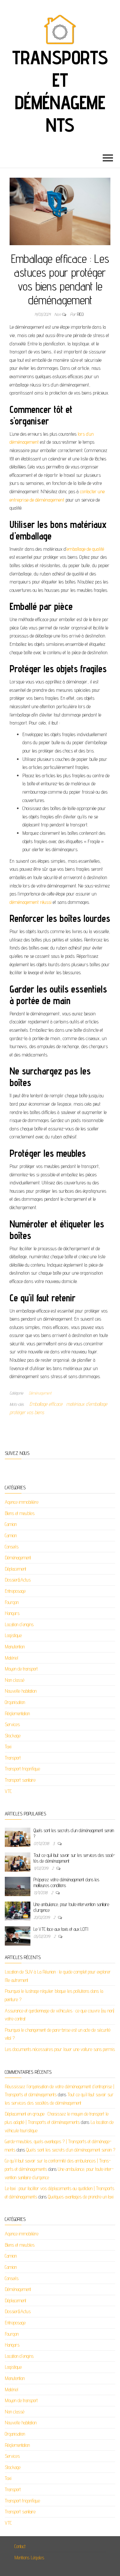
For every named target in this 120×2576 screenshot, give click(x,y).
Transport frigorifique (22, 1769)
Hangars (12, 1613)
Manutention (15, 1647)
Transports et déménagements (60, 91)
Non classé (15, 1680)
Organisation (15, 1702)
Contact (20, 2546)
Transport (13, 1758)
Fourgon (12, 1602)
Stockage (13, 1736)
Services (12, 1724)
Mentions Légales (29, 2558)
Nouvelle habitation (21, 1691)
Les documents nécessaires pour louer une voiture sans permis (60, 2049)
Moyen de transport (21, 1669)
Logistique (13, 1635)
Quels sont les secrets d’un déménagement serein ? (71, 2150)
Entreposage (15, 1591)
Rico (80, 314)
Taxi (8, 1747)
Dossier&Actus (18, 1580)
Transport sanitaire (20, 1780)
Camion (11, 1524)
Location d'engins (19, 1624)
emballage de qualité (85, 549)
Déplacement (16, 1569)
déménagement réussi (31, 902)
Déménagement (40, 1393)
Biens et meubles (20, 1513)
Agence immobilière (22, 1502)
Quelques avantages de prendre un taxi (81, 2197)
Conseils (12, 1547)
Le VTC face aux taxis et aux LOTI (61, 1929)
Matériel (12, 1658)
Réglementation (17, 1713)
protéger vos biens (27, 1412)
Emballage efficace (46, 1404)
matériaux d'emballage (87, 1404)
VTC (8, 1791)
